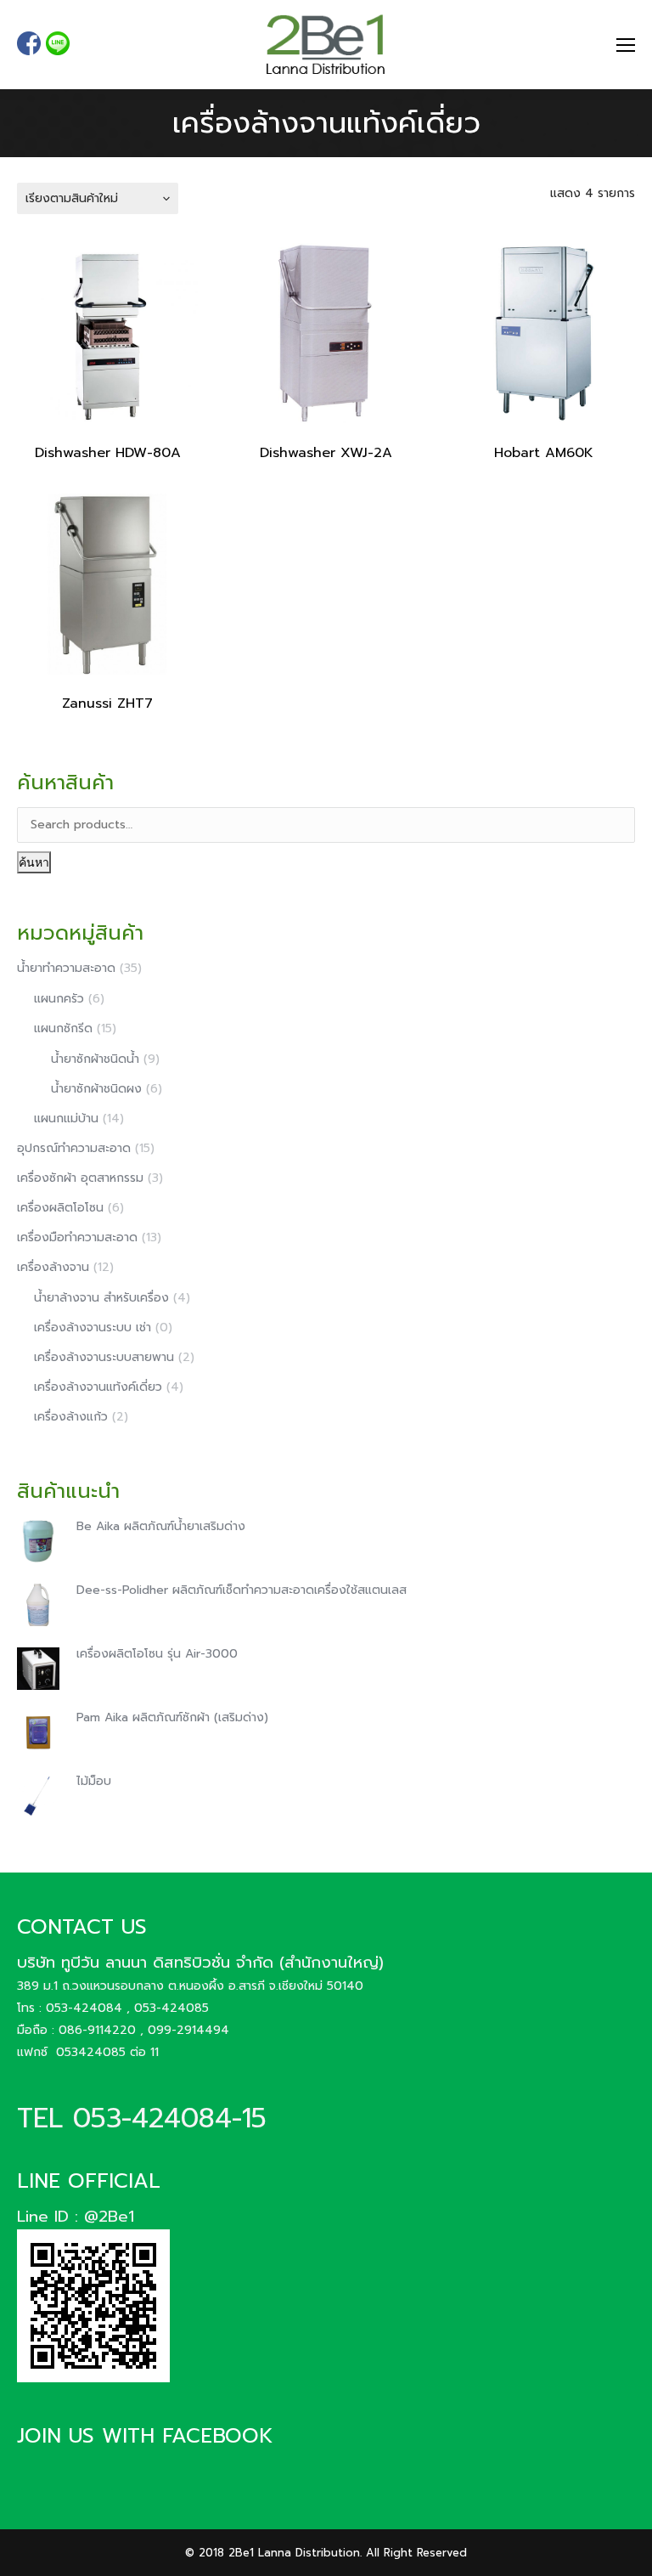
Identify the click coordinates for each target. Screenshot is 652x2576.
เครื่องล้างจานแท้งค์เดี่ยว (98, 1387)
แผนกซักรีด (63, 1028)
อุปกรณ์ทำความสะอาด (74, 1148)
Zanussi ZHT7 (107, 703)
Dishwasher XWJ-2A (326, 453)
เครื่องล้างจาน (53, 1267)
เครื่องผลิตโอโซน (60, 1208)
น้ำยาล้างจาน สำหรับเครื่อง (101, 1298)
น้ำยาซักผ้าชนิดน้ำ (95, 1059)
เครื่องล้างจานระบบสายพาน (104, 1357)
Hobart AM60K (544, 453)
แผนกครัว (59, 999)
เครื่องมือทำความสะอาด (77, 1237)
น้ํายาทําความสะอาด (66, 968)
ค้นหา (34, 862)
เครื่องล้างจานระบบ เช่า (93, 1328)
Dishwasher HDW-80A (108, 453)
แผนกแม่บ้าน (66, 1119)
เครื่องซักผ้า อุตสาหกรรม (80, 1178)
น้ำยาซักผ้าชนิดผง (96, 1089)
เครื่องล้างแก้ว (71, 1417)
